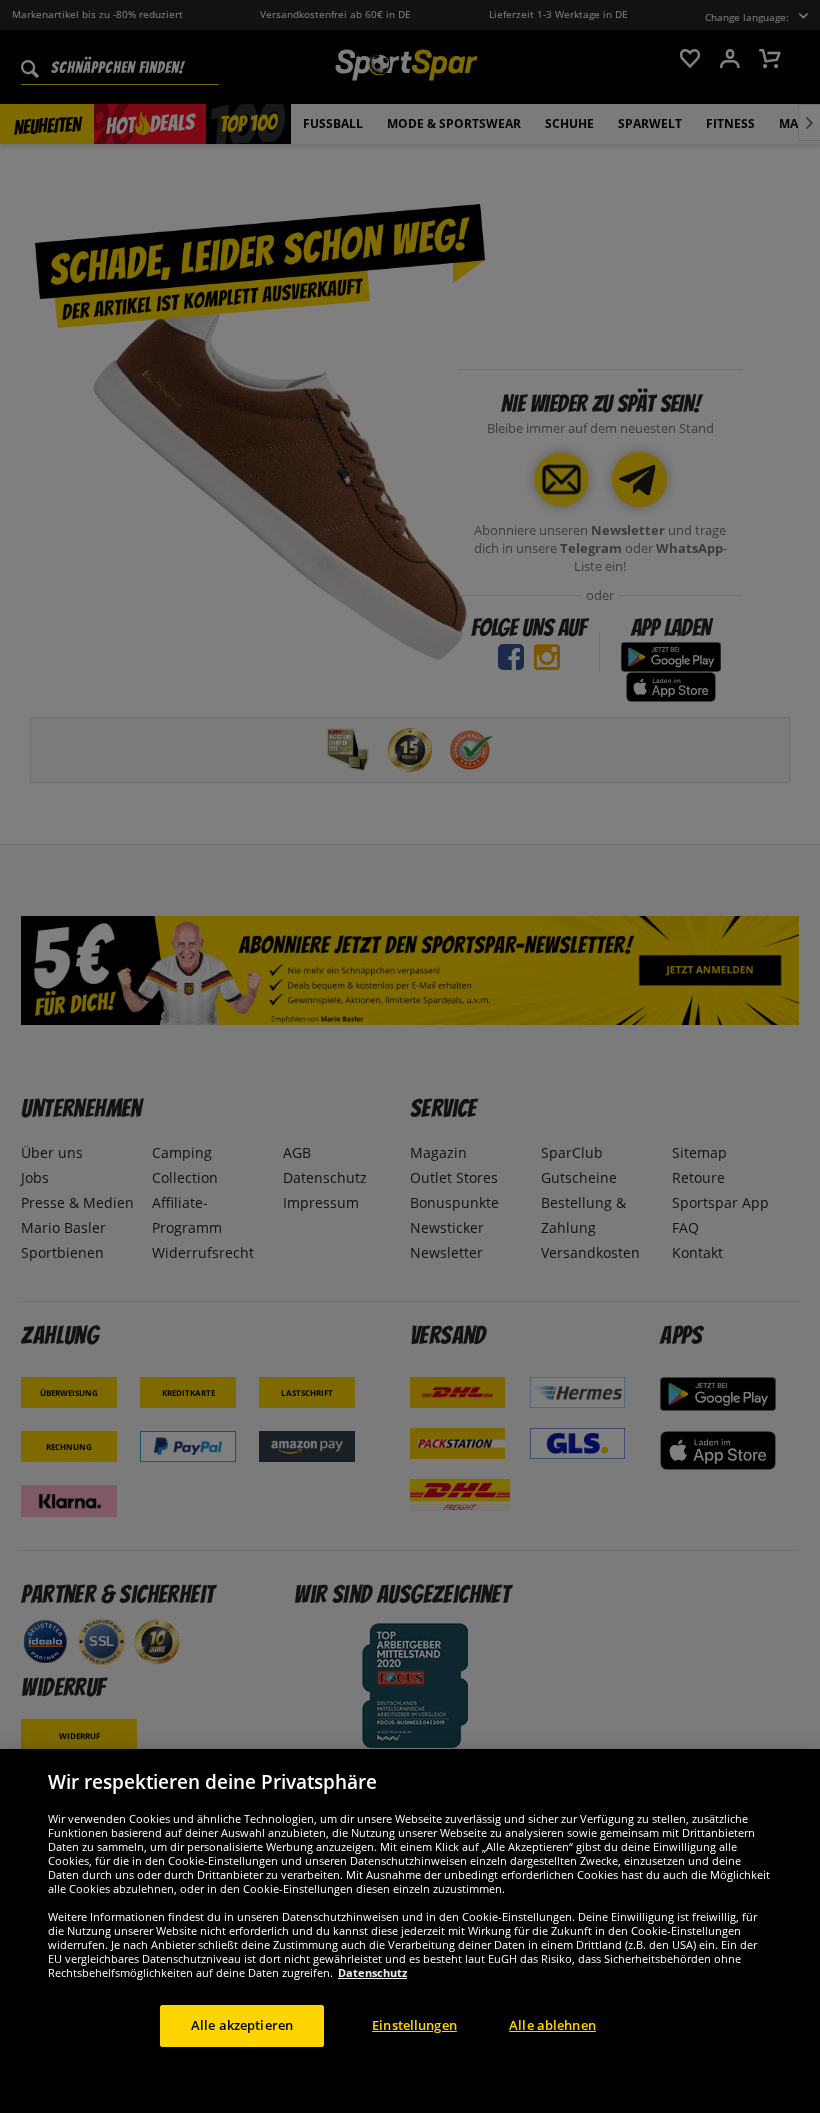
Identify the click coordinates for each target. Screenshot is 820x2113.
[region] (410, 1931)
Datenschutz (372, 1972)
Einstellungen (414, 2025)
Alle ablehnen (552, 2025)
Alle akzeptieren (242, 2025)
